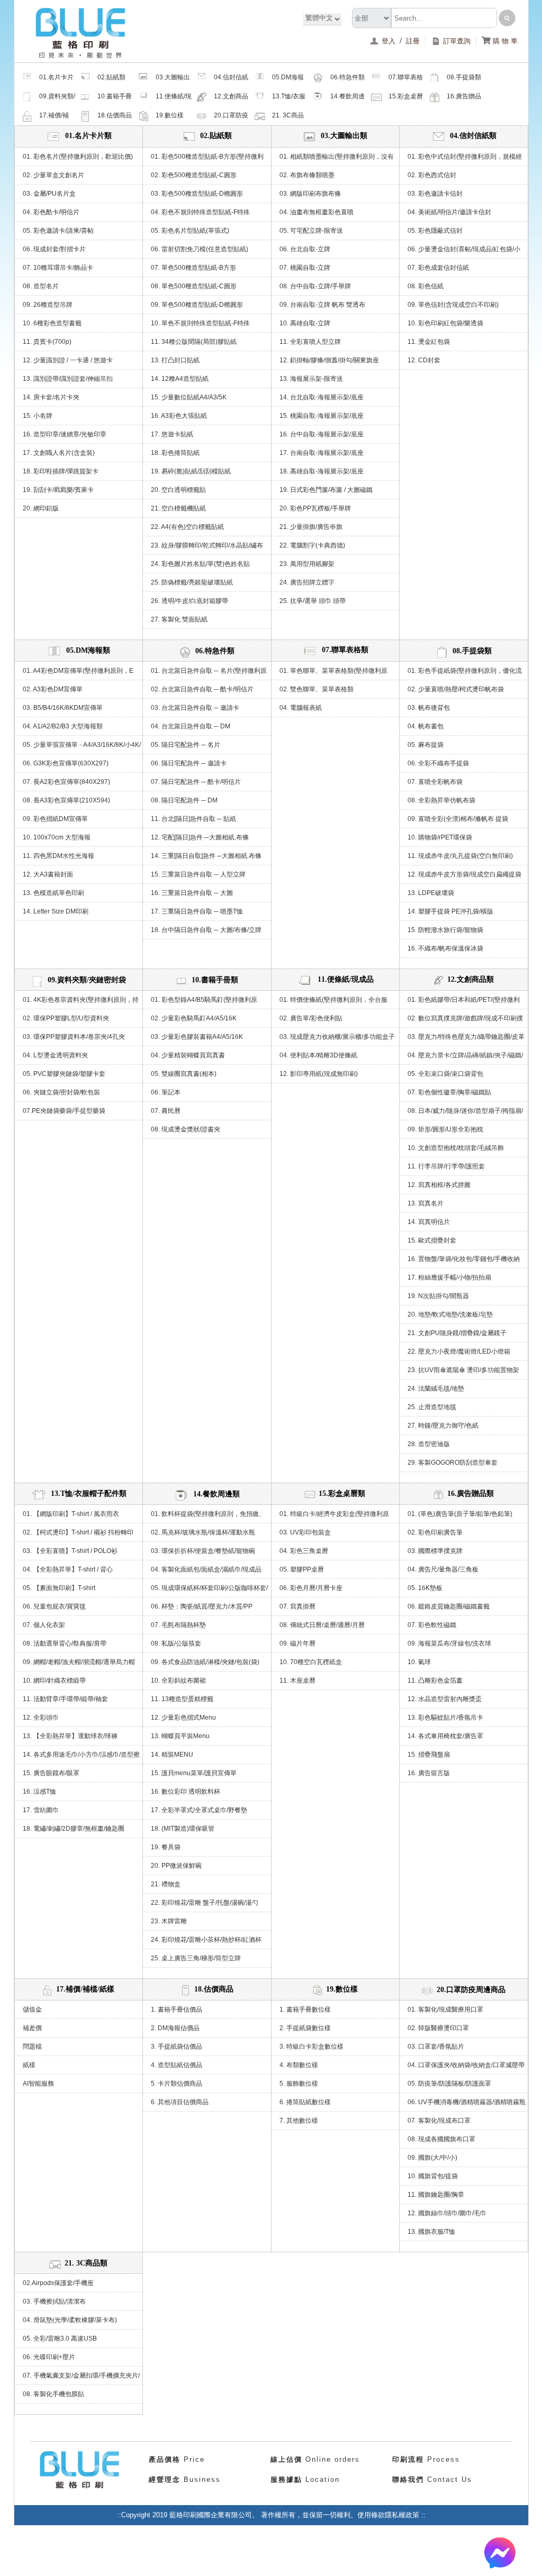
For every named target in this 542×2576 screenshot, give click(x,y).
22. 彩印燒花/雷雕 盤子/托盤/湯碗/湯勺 (205, 1903)
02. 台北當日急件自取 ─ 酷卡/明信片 (202, 689)
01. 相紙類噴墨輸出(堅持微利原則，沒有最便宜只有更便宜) (337, 159)
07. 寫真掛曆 (297, 1606)
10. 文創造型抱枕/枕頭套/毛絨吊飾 (456, 1148)
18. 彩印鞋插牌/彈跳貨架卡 (61, 471)
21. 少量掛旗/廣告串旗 (311, 527)
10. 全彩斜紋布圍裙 (178, 1680)
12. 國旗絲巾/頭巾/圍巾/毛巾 (447, 2213)
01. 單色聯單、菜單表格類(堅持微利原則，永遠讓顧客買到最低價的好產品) (333, 673)
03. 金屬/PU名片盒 (49, 194)
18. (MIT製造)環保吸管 (183, 1829)
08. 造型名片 (41, 286)
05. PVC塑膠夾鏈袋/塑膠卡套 (64, 1074)
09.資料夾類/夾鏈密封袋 (57, 99)
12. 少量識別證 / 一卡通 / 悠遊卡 (68, 360)
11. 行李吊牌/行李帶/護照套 (446, 1166)
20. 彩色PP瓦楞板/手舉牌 (315, 508)
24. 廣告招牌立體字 (307, 582)
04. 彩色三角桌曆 (304, 1551)
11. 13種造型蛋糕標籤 (182, 1699)
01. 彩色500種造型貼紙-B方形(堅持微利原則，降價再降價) (207, 159)
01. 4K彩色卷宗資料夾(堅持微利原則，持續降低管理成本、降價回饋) (81, 1002)
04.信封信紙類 (231, 80)
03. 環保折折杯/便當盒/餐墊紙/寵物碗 (203, 1551)
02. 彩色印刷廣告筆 (435, 1532)
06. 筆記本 (166, 1092)
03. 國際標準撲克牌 (435, 1551)
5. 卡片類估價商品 (177, 2084)
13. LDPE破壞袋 (431, 893)
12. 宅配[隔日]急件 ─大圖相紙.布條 (200, 837)
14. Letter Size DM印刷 (56, 911)
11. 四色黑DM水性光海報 (58, 856)
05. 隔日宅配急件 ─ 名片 (186, 745)
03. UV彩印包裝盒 (305, 1532)
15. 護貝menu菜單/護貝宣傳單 (194, 1773)
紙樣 (29, 2065)
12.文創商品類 (231, 99)
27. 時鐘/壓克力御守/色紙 (443, 1426)
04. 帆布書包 (426, 726)
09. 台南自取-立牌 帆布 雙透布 (322, 305)
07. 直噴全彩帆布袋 (435, 782)
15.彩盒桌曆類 (406, 99)
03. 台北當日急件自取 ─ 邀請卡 (195, 708)
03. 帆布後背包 (429, 708)
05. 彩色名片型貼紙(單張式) (190, 231)
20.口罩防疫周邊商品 (231, 118)
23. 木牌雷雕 (169, 1921)
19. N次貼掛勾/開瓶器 (438, 1296)
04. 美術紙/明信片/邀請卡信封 (449, 212)
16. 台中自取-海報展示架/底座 (322, 434)
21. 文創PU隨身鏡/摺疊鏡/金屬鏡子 (457, 1333)
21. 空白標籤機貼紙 (178, 508)
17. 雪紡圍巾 (41, 1810)
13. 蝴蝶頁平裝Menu (180, 1736)
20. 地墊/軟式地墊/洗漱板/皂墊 (450, 1314)
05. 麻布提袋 (426, 745)
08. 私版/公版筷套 (176, 1643)
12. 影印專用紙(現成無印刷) (319, 1074)
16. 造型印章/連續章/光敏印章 (65, 434)
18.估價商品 (115, 115)
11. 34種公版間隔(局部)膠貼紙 (194, 342)
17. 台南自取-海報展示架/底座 (322, 453)
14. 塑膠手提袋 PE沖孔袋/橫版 (450, 911)
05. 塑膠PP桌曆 (302, 1569)
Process (426, 2459)
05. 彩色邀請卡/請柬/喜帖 (58, 231)
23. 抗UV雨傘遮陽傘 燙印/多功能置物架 (463, 1370)
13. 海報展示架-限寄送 (311, 379)
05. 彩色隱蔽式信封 (435, 231)
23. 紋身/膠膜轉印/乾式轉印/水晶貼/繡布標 (207, 548)
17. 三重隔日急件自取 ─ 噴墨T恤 (197, 911)
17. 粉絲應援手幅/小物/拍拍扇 (449, 1277)
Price (177, 2459)
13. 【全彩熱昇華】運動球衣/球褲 (70, 1736)
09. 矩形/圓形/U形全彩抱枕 (445, 1129)
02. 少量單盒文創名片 (53, 175)
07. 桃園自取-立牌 (305, 268)
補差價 (32, 2028)
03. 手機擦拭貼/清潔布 (54, 2301)
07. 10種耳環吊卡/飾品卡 (58, 268)
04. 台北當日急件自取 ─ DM (191, 726)
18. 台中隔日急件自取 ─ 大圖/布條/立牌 (206, 930)
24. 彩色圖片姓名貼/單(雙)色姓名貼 (200, 564)
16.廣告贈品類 (464, 99)
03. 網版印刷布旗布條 (310, 194)
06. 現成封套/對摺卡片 (54, 249)
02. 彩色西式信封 (432, 175)
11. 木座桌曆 (297, 1680)
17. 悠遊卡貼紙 (172, 434)
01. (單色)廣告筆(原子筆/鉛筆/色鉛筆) (460, 1514)
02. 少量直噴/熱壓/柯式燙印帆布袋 (456, 689)
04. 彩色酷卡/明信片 (51, 212)
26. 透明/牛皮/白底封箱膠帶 (189, 601)
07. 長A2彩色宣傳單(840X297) (66, 782)
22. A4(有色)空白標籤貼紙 (187, 527)
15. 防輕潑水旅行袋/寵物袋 (445, 930)
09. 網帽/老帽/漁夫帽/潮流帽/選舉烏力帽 (79, 1662)
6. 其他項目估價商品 (180, 2102)
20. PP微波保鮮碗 (176, 1866)
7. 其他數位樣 (299, 2121)
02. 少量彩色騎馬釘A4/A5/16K (194, 1018)
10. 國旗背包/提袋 (433, 2176)
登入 (390, 41)
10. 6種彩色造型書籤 (52, 323)
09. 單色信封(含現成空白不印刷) (453, 305)
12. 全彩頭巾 (41, 1718)
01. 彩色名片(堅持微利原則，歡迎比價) (78, 157)
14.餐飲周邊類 (347, 99)
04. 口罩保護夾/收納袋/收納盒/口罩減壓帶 (466, 2065)
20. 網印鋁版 (41, 508)
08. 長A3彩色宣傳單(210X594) (66, 800)
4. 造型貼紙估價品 (177, 2065)
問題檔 (32, 2047)
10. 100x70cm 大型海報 (57, 837)
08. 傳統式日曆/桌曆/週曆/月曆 (322, 1625)
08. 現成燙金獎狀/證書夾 (186, 1129)
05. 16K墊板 (425, 1588)
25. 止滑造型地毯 (432, 1407)
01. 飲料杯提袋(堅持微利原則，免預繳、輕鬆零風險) (208, 1517)
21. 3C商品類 (288, 118)
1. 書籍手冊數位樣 (305, 2009)
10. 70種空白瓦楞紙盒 (311, 1662)
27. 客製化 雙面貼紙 (179, 619)
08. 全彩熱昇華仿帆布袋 (441, 800)
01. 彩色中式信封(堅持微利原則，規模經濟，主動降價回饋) (465, 159)
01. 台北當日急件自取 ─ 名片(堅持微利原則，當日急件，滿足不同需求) (209, 673)
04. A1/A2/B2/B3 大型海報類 (63, 726)
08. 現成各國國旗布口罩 (441, 2139)
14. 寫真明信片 (429, 1222)
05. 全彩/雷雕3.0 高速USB (60, 2339)
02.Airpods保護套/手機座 (58, 2283)
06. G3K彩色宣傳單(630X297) (66, 763)
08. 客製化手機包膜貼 (53, 2394)
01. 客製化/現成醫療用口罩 (445, 2009)
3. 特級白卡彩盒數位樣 (311, 2047)
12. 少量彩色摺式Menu (183, 1718)
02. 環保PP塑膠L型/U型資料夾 (66, 1018)
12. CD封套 (424, 360)
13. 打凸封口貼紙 (175, 360)
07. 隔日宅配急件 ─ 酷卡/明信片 (196, 782)
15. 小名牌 (38, 416)
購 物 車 (500, 41)
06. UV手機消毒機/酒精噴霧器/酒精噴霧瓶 (467, 2102)
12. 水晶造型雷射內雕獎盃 (445, 1699)
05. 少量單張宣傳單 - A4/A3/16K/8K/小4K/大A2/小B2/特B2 (82, 747)
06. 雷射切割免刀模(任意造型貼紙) (200, 249)
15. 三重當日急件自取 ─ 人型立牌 (198, 874)
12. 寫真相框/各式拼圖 (439, 1185)
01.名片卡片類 (56, 80)
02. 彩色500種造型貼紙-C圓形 (194, 175)
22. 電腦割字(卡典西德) (312, 545)
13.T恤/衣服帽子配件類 (289, 99)
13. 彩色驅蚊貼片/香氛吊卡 (445, 1718)
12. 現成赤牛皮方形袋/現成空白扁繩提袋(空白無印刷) (464, 877)
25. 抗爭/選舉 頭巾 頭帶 (313, 601)
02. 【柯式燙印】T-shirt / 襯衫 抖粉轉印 (78, 1532)
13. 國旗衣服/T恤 (431, 2232)
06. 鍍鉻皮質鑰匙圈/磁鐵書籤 (449, 1606)
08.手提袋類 (464, 77)
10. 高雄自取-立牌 (305, 323)
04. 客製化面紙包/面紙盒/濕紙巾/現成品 (206, 1569)
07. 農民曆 (166, 1111)
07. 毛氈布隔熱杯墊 (178, 1625)
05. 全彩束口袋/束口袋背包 (445, 1074)
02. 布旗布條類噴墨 (307, 175)
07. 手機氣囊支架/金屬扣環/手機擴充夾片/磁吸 (81, 2378)
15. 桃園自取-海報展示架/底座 (322, 416)
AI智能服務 (38, 2084)
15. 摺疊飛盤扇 (429, 1755)
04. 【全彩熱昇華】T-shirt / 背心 (68, 1569)
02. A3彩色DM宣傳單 (53, 689)
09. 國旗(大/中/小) (432, 2158)
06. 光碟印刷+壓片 (49, 2357)
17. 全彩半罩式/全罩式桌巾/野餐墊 (199, 1810)
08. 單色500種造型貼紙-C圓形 (194, 286)
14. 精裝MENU (172, 1755)
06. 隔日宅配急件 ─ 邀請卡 (189, 763)
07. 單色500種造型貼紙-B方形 (193, 268)
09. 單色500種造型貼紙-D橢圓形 (197, 305)
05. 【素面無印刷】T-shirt (59, 1588)
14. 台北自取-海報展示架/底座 (322, 397)
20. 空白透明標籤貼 (178, 490)
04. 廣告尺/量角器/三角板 (443, 1569)
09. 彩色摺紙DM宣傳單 (55, 819)
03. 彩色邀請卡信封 (435, 194)
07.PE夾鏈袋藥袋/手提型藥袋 (64, 1111)
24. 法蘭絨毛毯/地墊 (436, 1389)
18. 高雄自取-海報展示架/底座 (322, 471)
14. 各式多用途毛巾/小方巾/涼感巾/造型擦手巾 (81, 1757)
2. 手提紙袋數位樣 (305, 2028)
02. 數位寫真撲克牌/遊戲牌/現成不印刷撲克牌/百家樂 (465, 1021)
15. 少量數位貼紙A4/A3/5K (189, 397)
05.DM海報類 (288, 80)
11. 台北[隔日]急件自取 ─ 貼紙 (193, 819)
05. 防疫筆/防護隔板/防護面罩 (449, 2084)
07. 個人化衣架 (44, 1625)
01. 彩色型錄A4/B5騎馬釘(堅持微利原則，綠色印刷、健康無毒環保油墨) (204, 1002)
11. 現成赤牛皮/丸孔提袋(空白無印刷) (460, 856)
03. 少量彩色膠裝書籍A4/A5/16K (197, 1037)
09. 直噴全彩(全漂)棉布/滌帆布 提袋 (458, 819)
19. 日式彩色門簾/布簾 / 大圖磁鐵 (326, 490)
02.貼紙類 (111, 77)
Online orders (315, 2459)
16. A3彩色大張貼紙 (179, 416)
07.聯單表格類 (406, 80)
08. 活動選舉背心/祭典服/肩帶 (65, 1643)
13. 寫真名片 (426, 1203)
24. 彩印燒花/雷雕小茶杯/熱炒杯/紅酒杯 (206, 1940)
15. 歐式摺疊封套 (432, 1240)
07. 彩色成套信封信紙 (438, 268)
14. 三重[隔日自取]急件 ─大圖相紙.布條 (206, 856)
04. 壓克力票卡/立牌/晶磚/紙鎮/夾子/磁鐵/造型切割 (465, 1058)
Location (305, 2479)
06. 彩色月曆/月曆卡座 (311, 1588)
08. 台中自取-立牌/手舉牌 (315, 286)
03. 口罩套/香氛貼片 (436, 2047)
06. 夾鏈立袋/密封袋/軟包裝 (61, 1092)
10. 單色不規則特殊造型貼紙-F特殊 (200, 323)
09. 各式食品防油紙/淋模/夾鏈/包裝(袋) (205, 1662)
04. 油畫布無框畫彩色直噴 (317, 212)
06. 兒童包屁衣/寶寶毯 (54, 1606)
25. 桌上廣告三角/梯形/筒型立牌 (196, 1958)
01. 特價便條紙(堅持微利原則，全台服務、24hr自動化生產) (333, 1002)
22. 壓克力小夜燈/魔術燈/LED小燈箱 (459, 1351)
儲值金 (32, 2009)
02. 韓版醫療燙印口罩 (438, 2028)
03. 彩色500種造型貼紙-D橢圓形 (197, 194)
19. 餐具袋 (166, 1847)
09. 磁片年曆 (297, 1643)
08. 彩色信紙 (426, 286)
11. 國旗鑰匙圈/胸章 (436, 2195)
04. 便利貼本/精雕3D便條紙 (318, 1055)
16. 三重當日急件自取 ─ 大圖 (192, 893)
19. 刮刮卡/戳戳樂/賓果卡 (58, 490)
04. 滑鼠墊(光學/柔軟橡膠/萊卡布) (70, 2320)
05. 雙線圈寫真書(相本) (184, 1074)
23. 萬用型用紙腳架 (307, 564)
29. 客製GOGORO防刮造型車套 (453, 1463)
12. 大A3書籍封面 (48, 874)
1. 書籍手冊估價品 (177, 2009)
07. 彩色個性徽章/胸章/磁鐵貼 (449, 1092)
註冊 (413, 41)
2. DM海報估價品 (175, 2028)
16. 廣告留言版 (429, 1773)
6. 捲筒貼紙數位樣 (305, 2102)
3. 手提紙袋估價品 (177, 2047)
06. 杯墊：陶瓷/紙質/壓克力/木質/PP (202, 1606)
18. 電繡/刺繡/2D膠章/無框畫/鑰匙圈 (74, 1829)
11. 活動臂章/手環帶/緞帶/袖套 (65, 1699)
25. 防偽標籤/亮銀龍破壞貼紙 (192, 582)
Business (185, 2479)
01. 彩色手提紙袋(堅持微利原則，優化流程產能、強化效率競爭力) (465, 673)
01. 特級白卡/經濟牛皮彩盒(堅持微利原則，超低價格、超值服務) (334, 1517)
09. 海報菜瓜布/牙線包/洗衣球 (449, 1643)
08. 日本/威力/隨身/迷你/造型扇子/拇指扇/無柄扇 (465, 1113)
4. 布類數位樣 (299, 2065)
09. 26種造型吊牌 (48, 305)
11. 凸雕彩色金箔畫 (435, 1680)
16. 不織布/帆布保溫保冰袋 (445, 948)
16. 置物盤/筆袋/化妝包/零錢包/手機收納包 (464, 1262)
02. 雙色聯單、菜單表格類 (317, 689)
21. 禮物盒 (166, 1884)
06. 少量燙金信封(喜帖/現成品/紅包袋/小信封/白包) (464, 252)
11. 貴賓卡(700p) (47, 342)
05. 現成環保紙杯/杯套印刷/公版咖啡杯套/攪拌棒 (209, 1591)
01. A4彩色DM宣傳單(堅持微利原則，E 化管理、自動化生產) (78, 673)
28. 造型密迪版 (429, 1444)
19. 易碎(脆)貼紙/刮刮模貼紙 (191, 471)
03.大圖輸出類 (173, 80)
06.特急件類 (347, 77)
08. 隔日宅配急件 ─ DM (184, 800)
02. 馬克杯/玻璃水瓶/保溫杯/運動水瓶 (203, 1532)
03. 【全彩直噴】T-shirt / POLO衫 (70, 1551)
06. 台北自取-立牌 (305, 249)
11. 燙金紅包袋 (429, 342)
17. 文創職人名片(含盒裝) (59, 453)
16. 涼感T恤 (39, 1792)
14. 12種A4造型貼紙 (180, 379)
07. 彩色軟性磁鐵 (432, 1625)
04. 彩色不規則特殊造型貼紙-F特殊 (200, 212)
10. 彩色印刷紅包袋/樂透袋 (445, 323)
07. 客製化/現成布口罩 (439, 2121)
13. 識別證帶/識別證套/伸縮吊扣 (68, 379)
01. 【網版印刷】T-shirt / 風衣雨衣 (71, 1514)
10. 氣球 (419, 1662)
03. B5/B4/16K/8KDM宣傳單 (63, 708)
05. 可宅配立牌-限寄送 (311, 231)
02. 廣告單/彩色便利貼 (311, 1018)
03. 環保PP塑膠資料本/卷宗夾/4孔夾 (74, 1037)
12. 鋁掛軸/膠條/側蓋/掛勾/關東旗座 (329, 360)
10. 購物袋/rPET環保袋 (440, 837)
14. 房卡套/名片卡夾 (51, 397)
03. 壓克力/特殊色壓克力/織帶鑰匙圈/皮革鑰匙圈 (466, 1039)
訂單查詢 (457, 41)
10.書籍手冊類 (115, 99)
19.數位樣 (170, 115)
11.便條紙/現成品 (174, 99)
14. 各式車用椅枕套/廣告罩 (445, 1736)
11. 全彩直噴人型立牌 (310, 342)
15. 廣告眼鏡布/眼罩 (51, 1773)
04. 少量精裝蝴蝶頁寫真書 (188, 1055)
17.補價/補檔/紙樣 (54, 118)
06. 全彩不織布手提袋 (438, 763)
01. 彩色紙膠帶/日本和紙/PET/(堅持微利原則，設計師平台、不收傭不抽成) (464, 1002)
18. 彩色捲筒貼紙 (175, 453)
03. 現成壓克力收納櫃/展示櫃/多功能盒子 (337, 1037)
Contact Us (432, 2479)
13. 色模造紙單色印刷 (53, 893)
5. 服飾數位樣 (299, 2084)
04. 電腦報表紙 (301, 708)
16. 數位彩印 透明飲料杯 (186, 1792)
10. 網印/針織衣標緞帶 (54, 1680)
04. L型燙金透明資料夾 (55, 1055)
